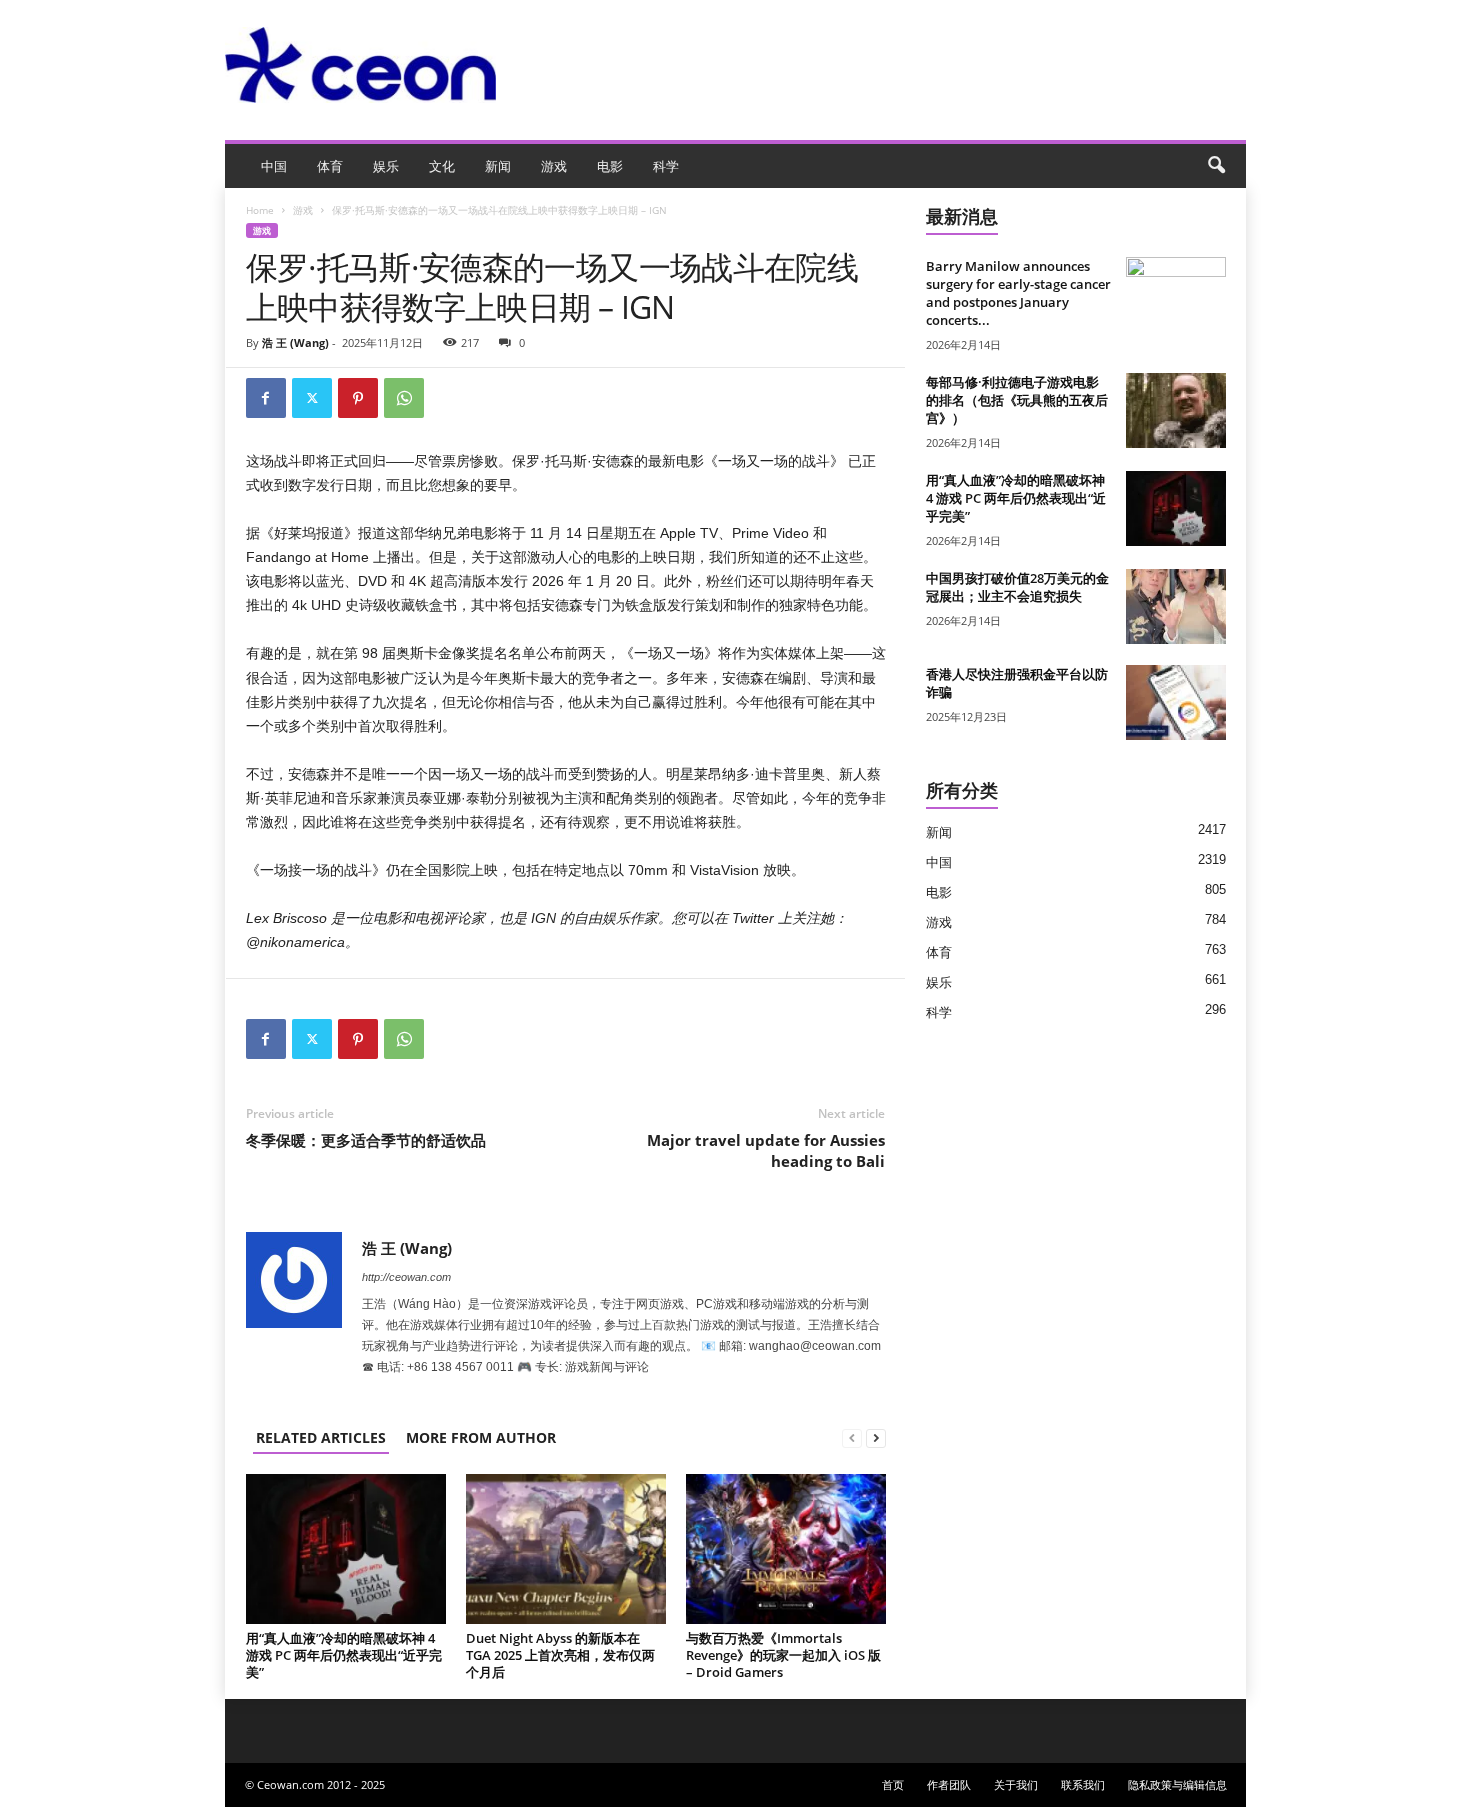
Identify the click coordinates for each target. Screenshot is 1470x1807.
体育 (330, 166)
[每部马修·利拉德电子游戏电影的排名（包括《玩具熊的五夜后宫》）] (1176, 410)
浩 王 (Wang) (295, 342)
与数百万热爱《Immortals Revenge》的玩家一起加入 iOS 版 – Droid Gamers (783, 1655)
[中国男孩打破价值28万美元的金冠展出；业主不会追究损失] (1176, 606)
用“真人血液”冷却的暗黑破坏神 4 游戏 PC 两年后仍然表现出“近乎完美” (344, 1655)
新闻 (498, 166)
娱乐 (386, 166)
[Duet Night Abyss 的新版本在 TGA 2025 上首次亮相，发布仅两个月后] (566, 1549)
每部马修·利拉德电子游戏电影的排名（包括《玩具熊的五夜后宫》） (1017, 400)
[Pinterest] (358, 398)
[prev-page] (852, 1437)
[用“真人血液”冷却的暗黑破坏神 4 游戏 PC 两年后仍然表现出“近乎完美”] (346, 1549)
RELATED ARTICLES (321, 1437)
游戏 (554, 166)
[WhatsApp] (404, 398)
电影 (610, 166)
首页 (893, 1784)
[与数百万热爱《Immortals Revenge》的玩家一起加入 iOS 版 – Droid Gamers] (786, 1549)
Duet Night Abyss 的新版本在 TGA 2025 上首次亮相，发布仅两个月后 (560, 1655)
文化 (442, 166)
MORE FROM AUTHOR (481, 1437)
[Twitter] (312, 398)
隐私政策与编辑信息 (1177, 1784)
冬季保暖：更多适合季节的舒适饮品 (366, 1140)
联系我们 (1083, 1784)
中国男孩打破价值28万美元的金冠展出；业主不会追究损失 (1017, 587)
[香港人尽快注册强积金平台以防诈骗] (1176, 702)
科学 (666, 166)
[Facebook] (266, 398)
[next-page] (876, 1437)
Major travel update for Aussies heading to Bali (766, 1150)
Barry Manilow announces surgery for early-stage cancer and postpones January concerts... (1018, 293)
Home (260, 210)
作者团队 (949, 1784)
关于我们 (1016, 1784)
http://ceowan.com (406, 1277)
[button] (1216, 166)
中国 (274, 166)
